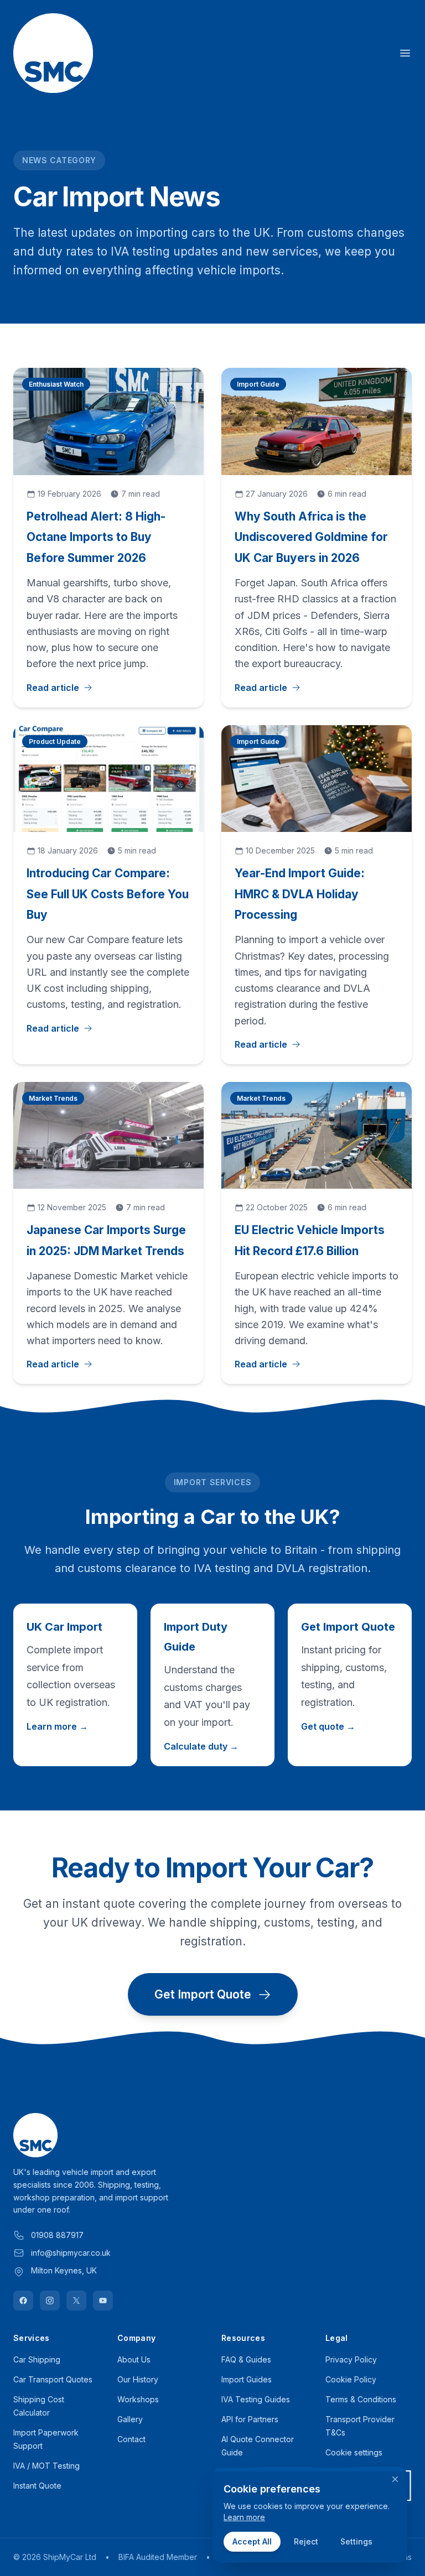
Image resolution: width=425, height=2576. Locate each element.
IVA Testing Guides (256, 2399)
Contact (131, 2439)
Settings (356, 2541)
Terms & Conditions (361, 2399)
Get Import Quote (203, 1994)
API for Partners (250, 2419)
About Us (134, 2359)
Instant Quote (37, 2486)
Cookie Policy (351, 2379)
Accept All (252, 2541)
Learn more (244, 2517)
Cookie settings (354, 2452)
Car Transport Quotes (53, 2379)
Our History (138, 2379)
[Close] (395, 2479)
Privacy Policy (351, 2359)
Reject (306, 2541)
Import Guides (247, 2379)
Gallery (130, 2419)
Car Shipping (37, 2359)
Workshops (138, 2399)
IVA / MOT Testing (46, 2466)
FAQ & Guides (246, 2359)
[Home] (53, 53)
